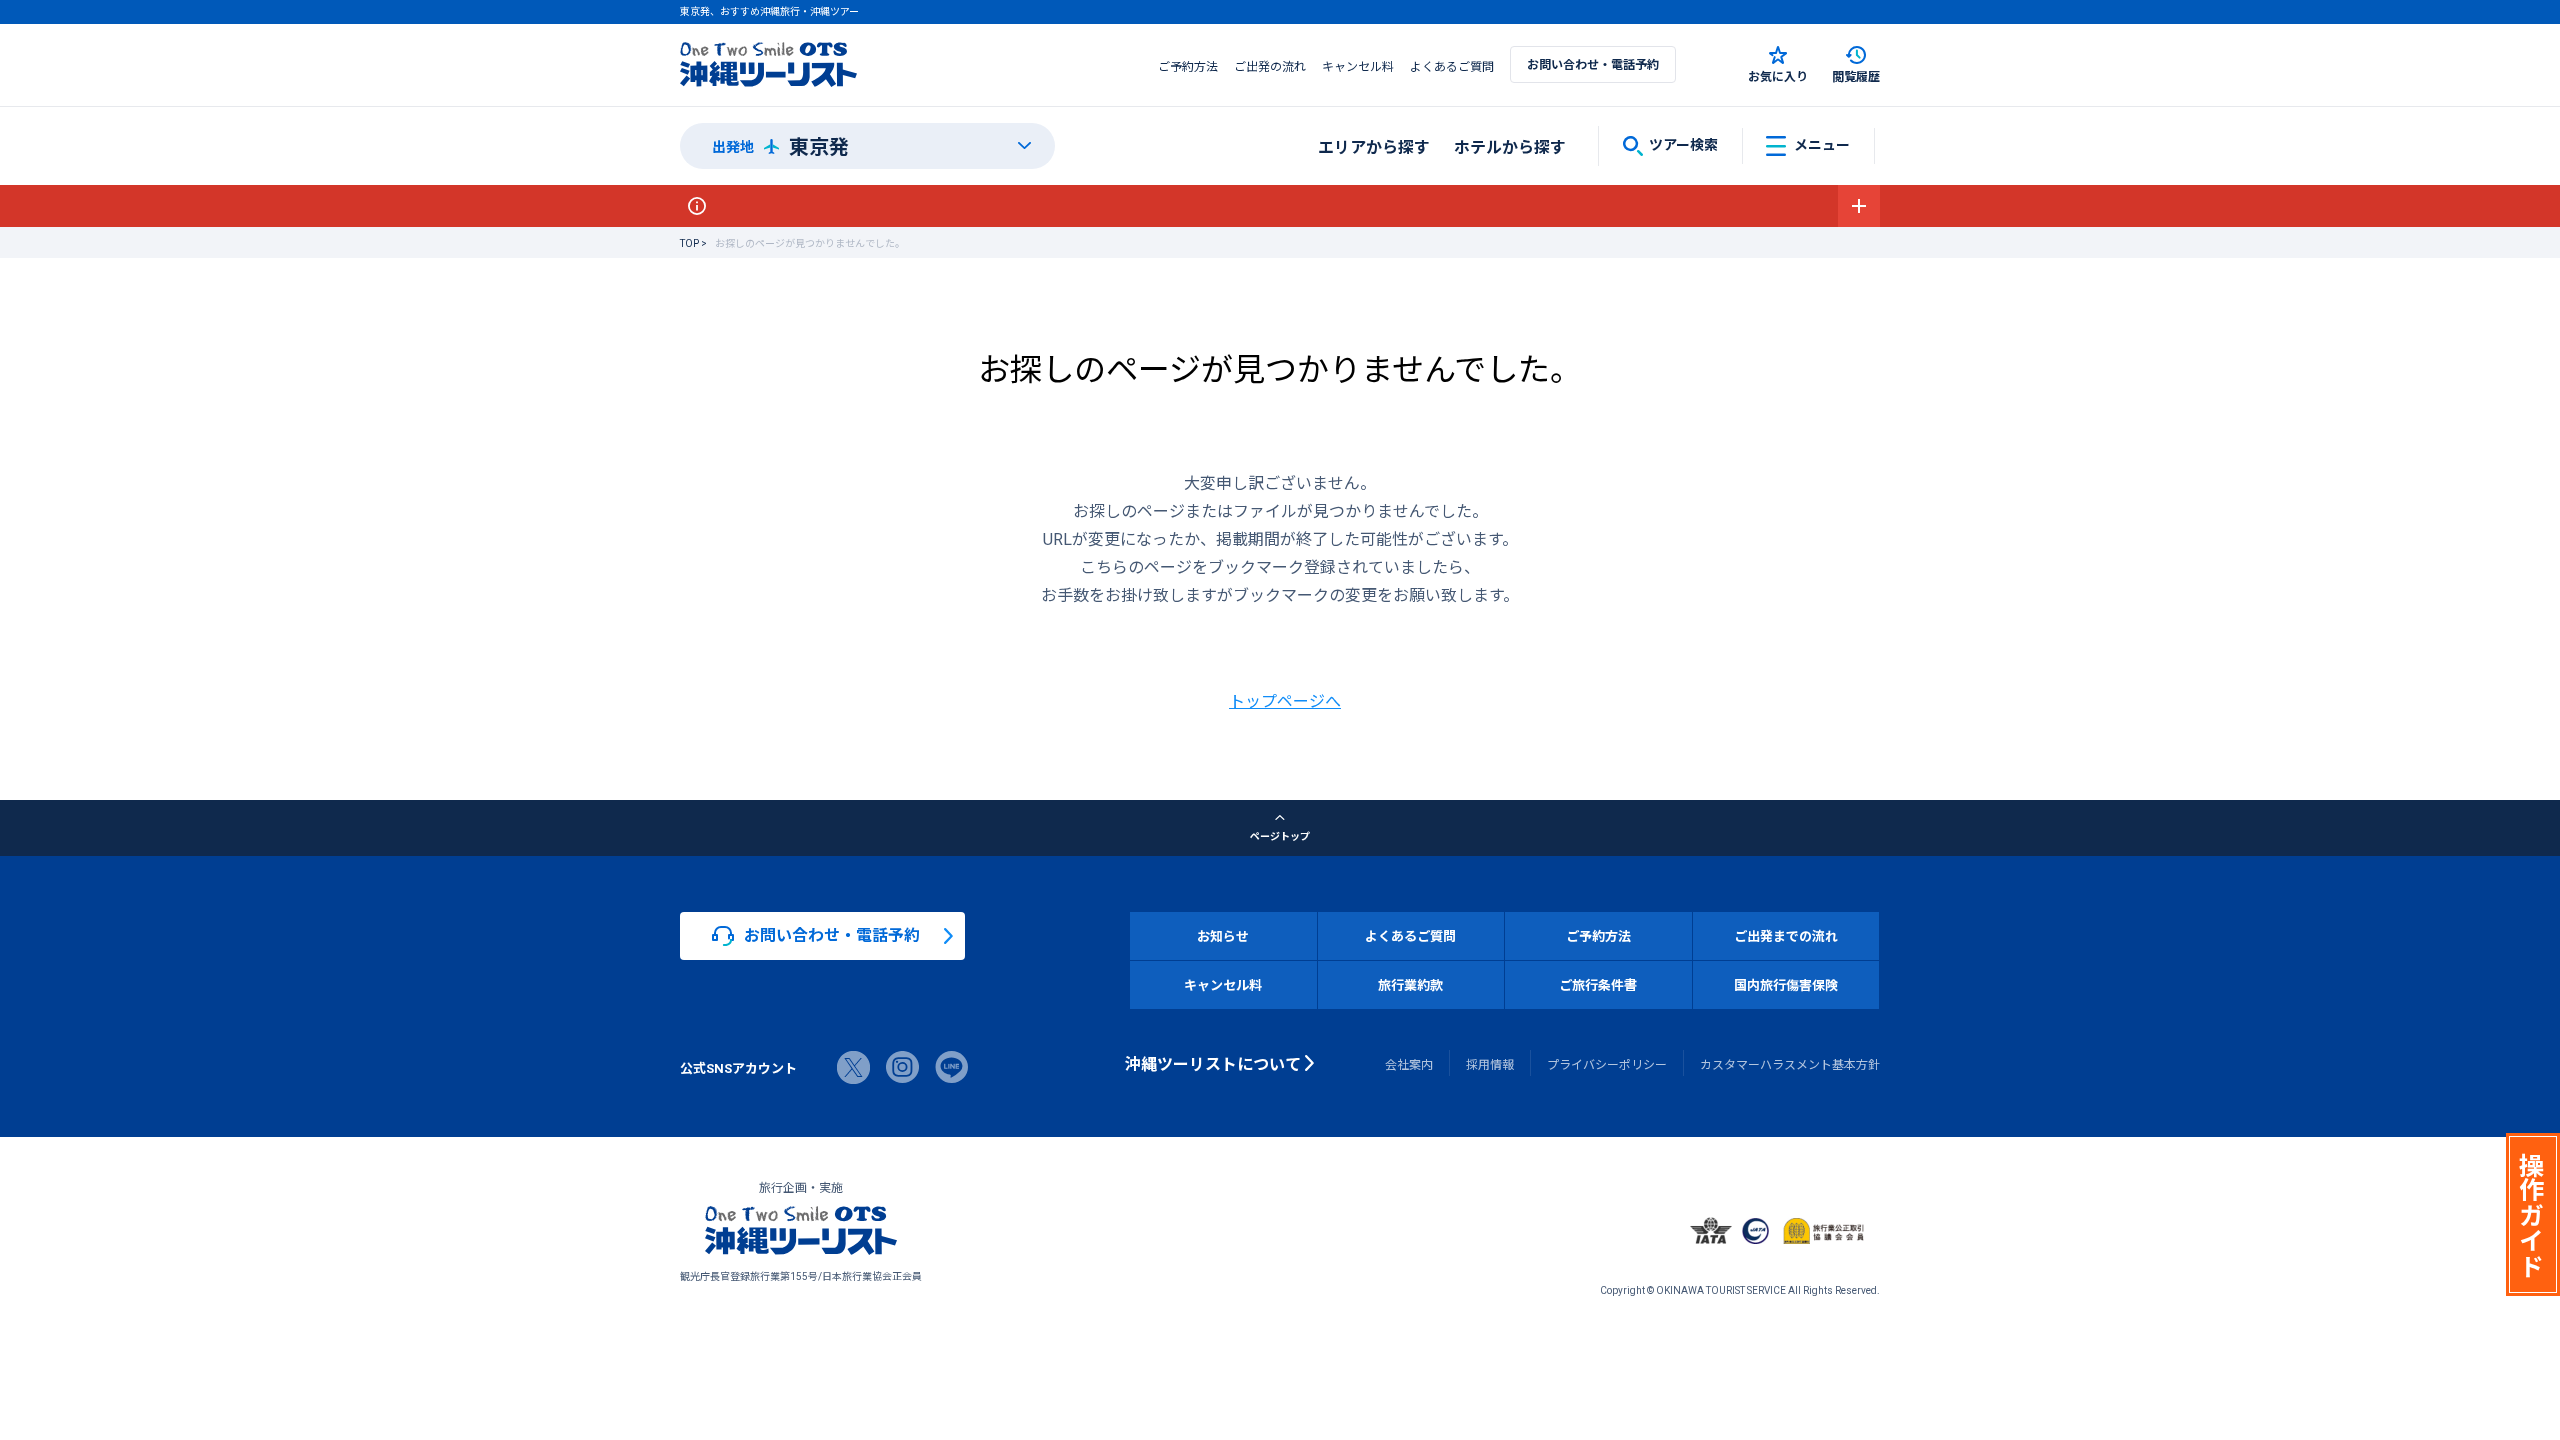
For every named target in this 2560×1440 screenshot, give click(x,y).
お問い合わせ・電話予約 (1593, 64)
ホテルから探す (1510, 146)
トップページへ (1285, 700)
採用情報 (1490, 1064)
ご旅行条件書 (1598, 984)
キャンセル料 (1358, 66)
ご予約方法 (1188, 66)
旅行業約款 (1410, 984)
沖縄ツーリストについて (1213, 1063)
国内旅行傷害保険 (1786, 984)
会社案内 (1409, 1064)
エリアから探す (1374, 146)
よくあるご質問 (1452, 66)
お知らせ (1223, 935)
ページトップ (1280, 835)
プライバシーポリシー (1607, 1064)
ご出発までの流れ (1786, 935)
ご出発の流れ (1270, 66)
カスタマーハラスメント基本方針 (1790, 1064)
